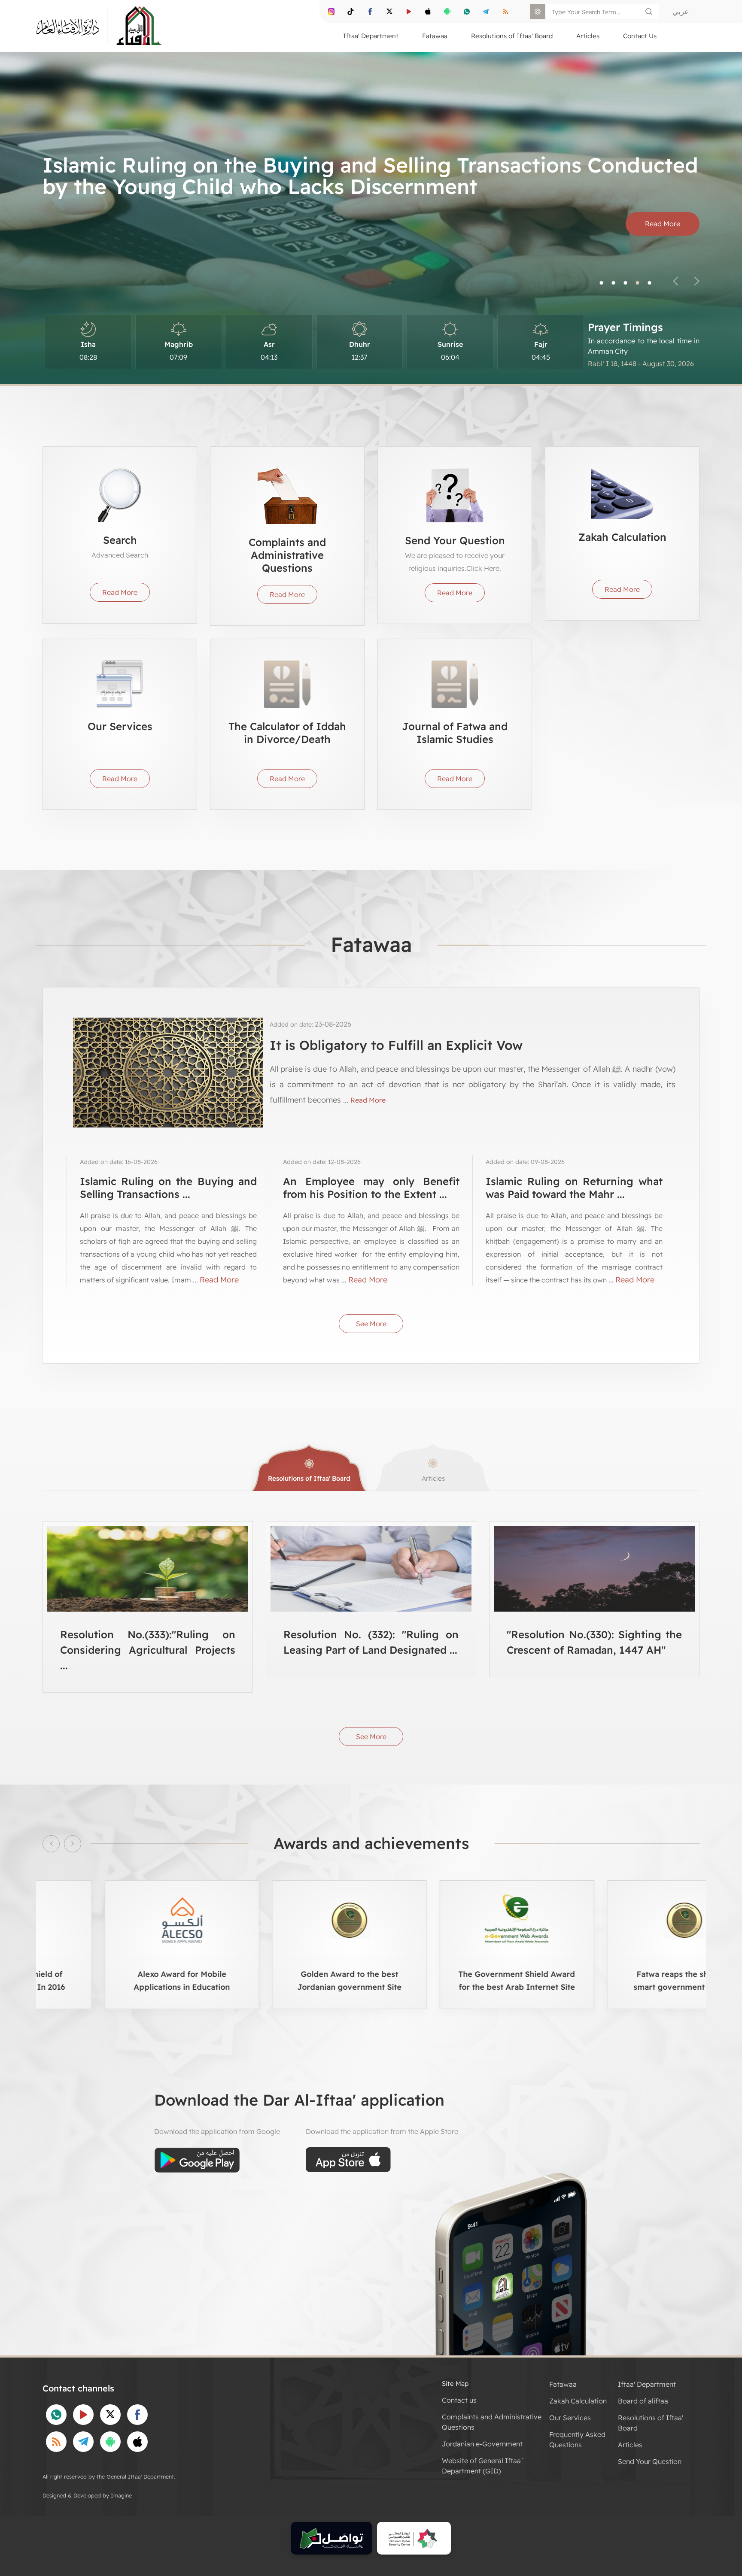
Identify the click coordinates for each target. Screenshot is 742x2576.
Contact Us (640, 36)
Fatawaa (563, 2384)
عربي (681, 11)
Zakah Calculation (578, 2401)
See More (371, 1324)
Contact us (459, 2400)
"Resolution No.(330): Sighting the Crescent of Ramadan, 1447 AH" (594, 1642)
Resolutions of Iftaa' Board (309, 1478)
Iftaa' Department (647, 2384)
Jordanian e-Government (482, 2444)
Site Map (455, 2384)
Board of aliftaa (643, 2401)
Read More (663, 224)
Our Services (570, 2418)
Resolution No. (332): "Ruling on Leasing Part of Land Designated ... (371, 1642)
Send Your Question (650, 2461)
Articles (433, 1478)
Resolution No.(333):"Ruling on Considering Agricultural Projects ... (148, 1650)
